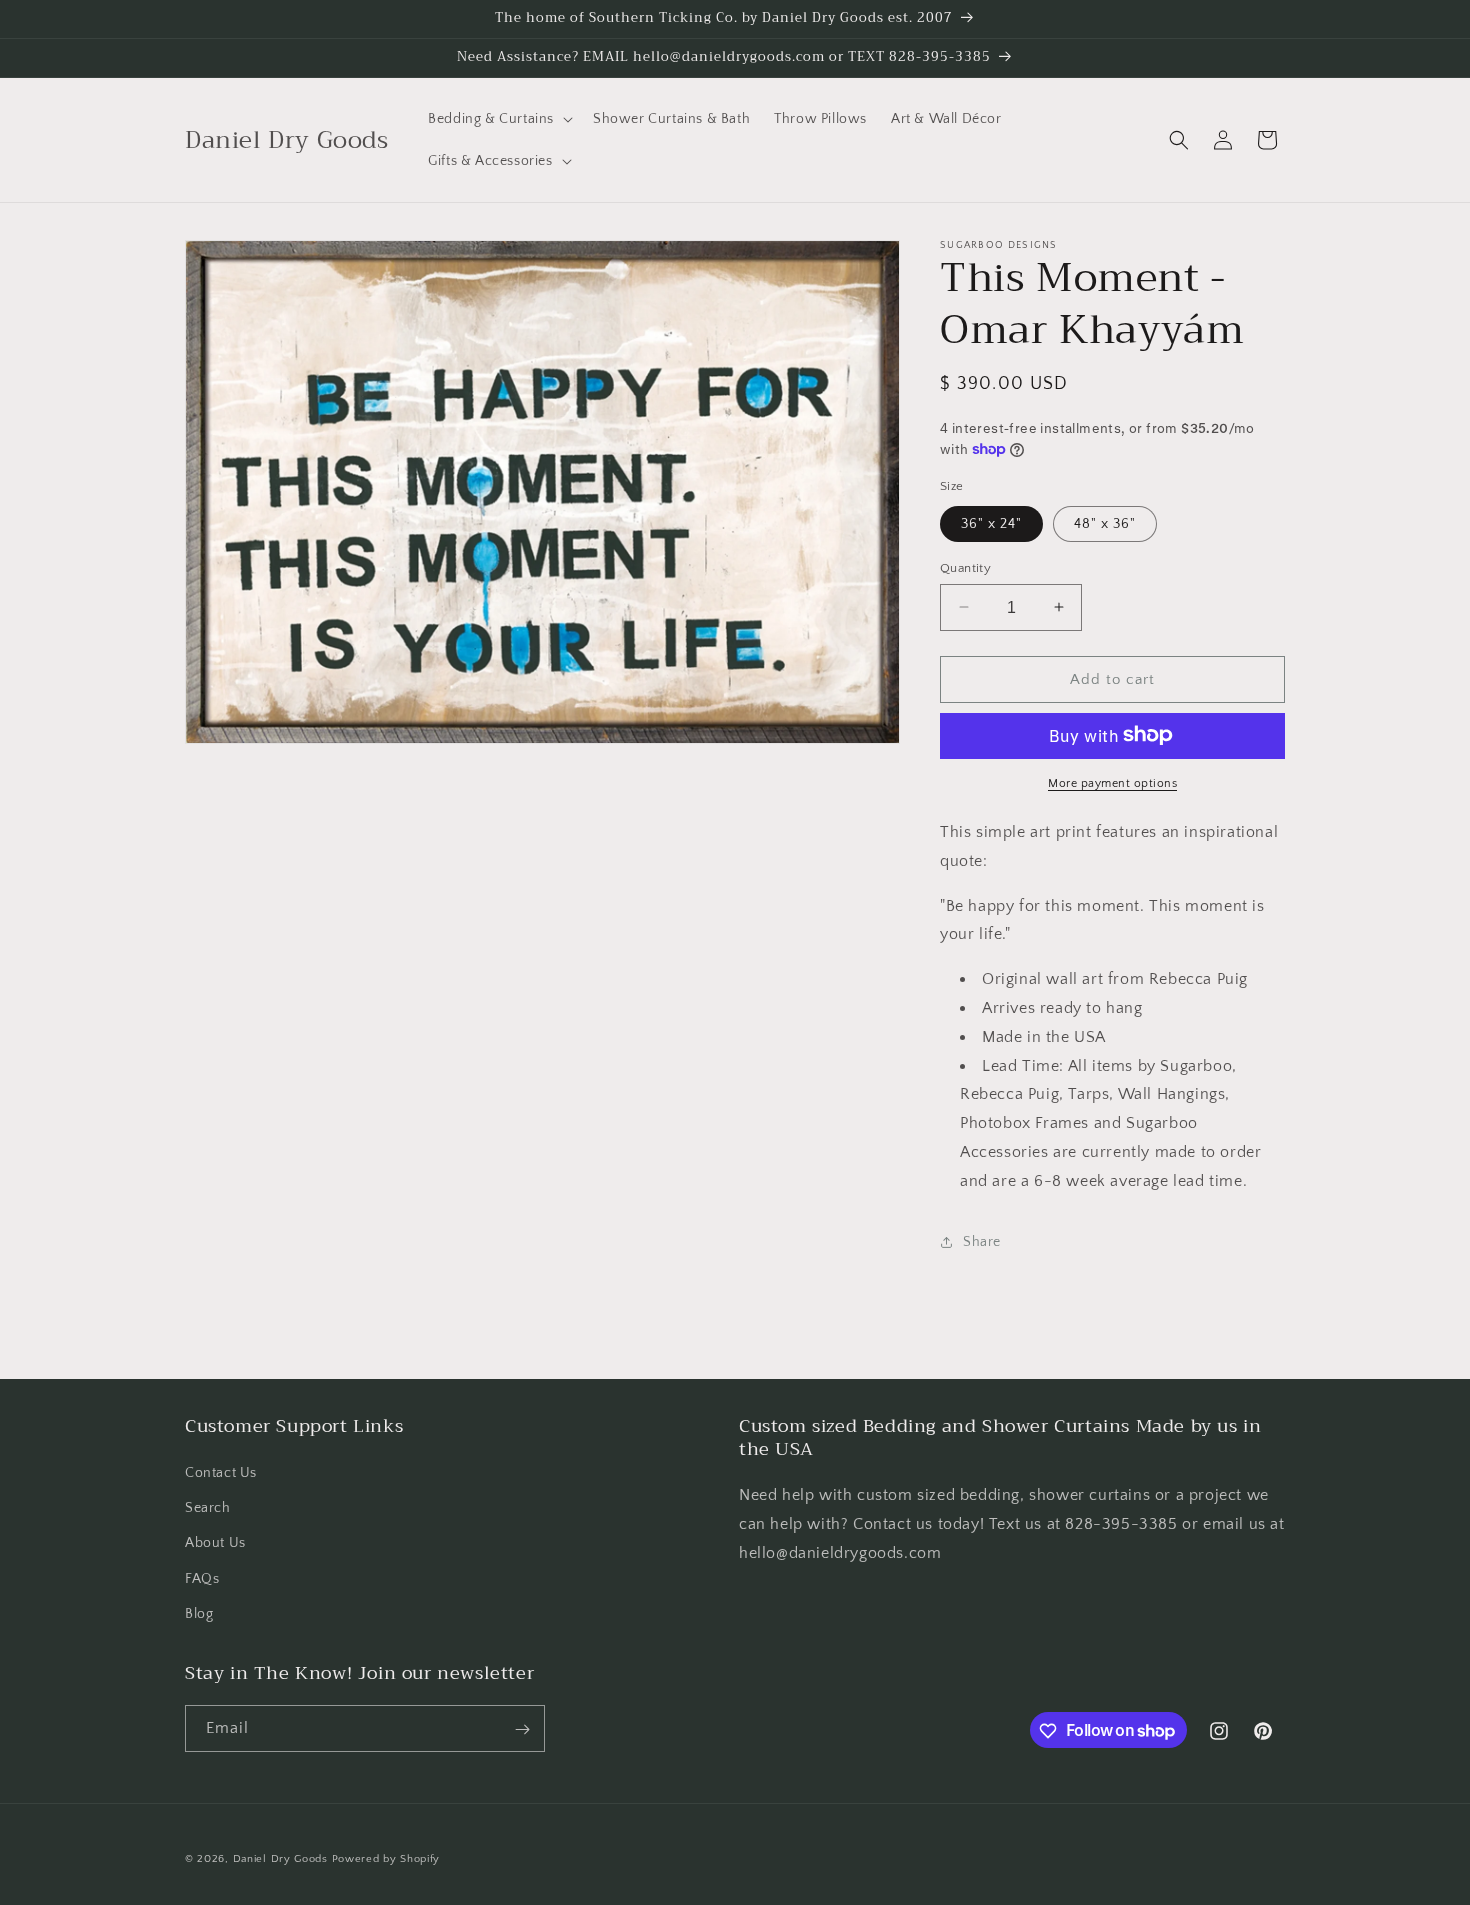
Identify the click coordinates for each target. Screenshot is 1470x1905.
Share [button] (982, 1241)
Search (208, 1508)
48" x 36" (1105, 523)
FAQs (202, 1579)
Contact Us (221, 1473)
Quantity (965, 567)
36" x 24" (991, 523)
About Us (215, 1544)
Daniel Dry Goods (280, 1859)
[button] (498, 119)
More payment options (1112, 782)
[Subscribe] (522, 1729)
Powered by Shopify (386, 1859)
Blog (199, 1614)
